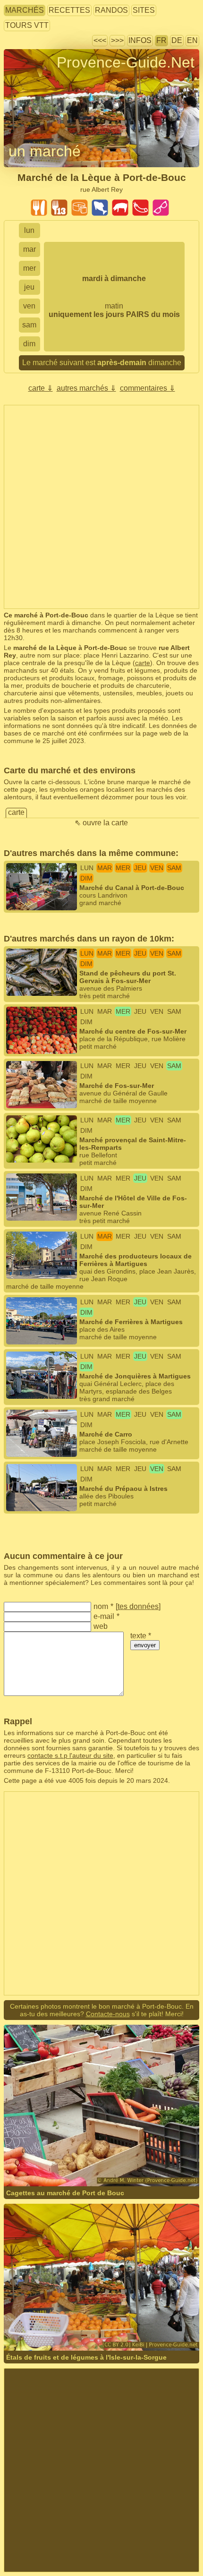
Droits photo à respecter (39, 80)
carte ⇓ (41, 388)
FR (161, 40)
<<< (100, 40)
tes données (138, 1606)
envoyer (145, 1645)
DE (177, 40)
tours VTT (27, 25)
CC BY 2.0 (127, 2325)
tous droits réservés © (56, 2168)
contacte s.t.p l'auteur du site (70, 1755)
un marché (45, 151)
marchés (25, 10)
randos (111, 10)
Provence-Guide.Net (126, 62)
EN (192, 40)
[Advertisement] (101, 507)
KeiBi (42, 2325)
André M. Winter (126, 2168)
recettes (69, 10)
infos (140, 40)
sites (144, 10)
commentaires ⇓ (148, 388)
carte (143, 663)
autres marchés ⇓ (86, 388)
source (63, 2325)
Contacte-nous (108, 2014)
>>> (117, 40)
